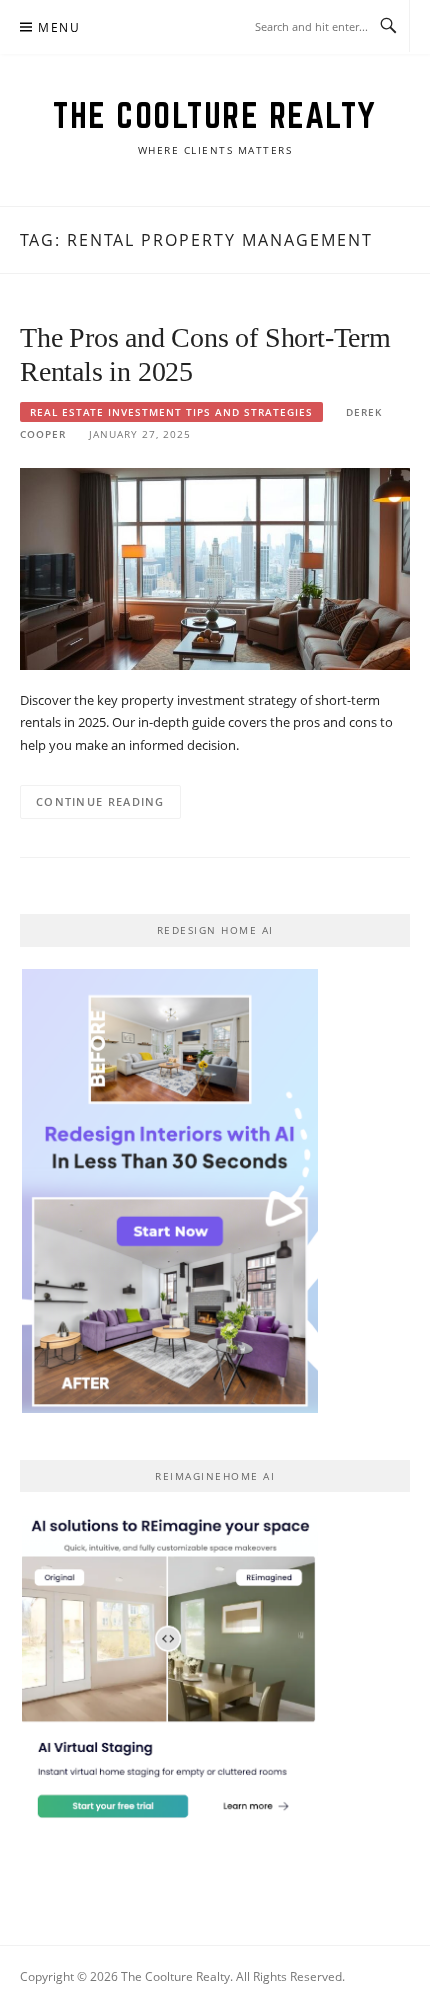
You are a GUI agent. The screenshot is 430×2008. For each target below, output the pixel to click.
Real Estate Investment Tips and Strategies (171, 412)
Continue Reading (100, 801)
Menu (59, 27)
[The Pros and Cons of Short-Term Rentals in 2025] (215, 568)
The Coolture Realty (215, 115)
